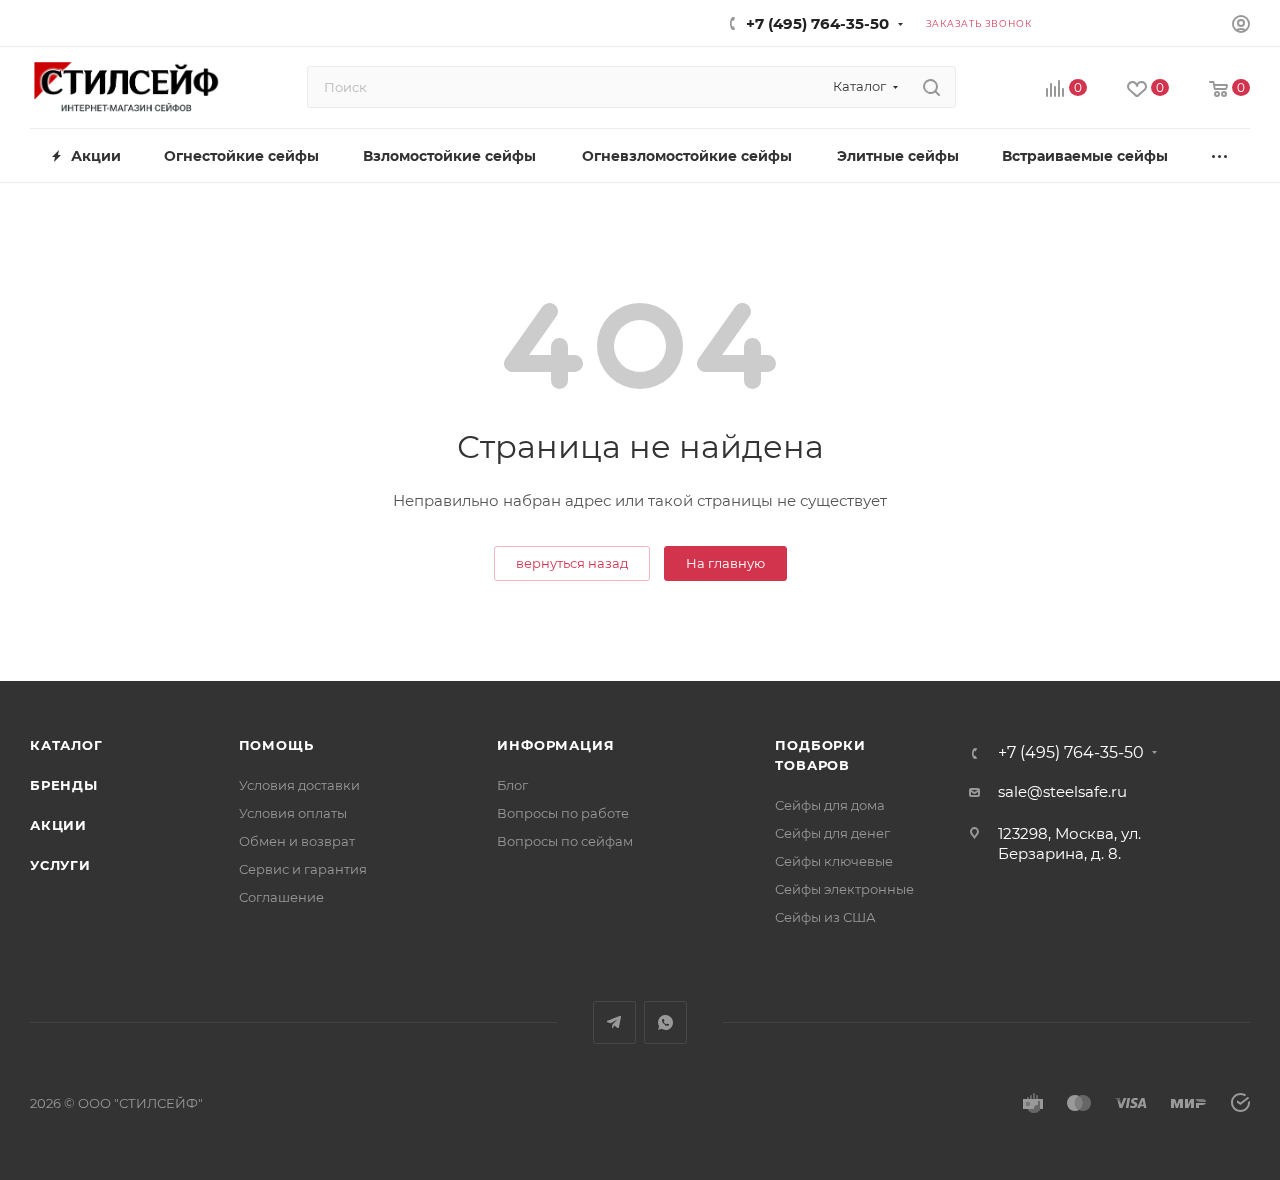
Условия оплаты (293, 813)
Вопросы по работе (563, 813)
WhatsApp (665, 1022)
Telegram (614, 1022)
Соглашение (281, 897)
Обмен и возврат (297, 841)
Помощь (276, 745)
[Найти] (931, 87)
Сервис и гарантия (303, 869)
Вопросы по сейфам (565, 841)
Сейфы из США (825, 917)
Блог (512, 785)
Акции (58, 825)
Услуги (60, 865)
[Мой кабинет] (1241, 26)
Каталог (66, 745)
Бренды (64, 785)
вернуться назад (572, 563)
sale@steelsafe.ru (1062, 791)
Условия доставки (299, 785)
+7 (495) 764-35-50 (817, 23)
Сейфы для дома (830, 805)
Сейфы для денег (832, 833)
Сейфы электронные (844, 889)
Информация (555, 745)
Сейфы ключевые (834, 861)
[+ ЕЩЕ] (1220, 155)
